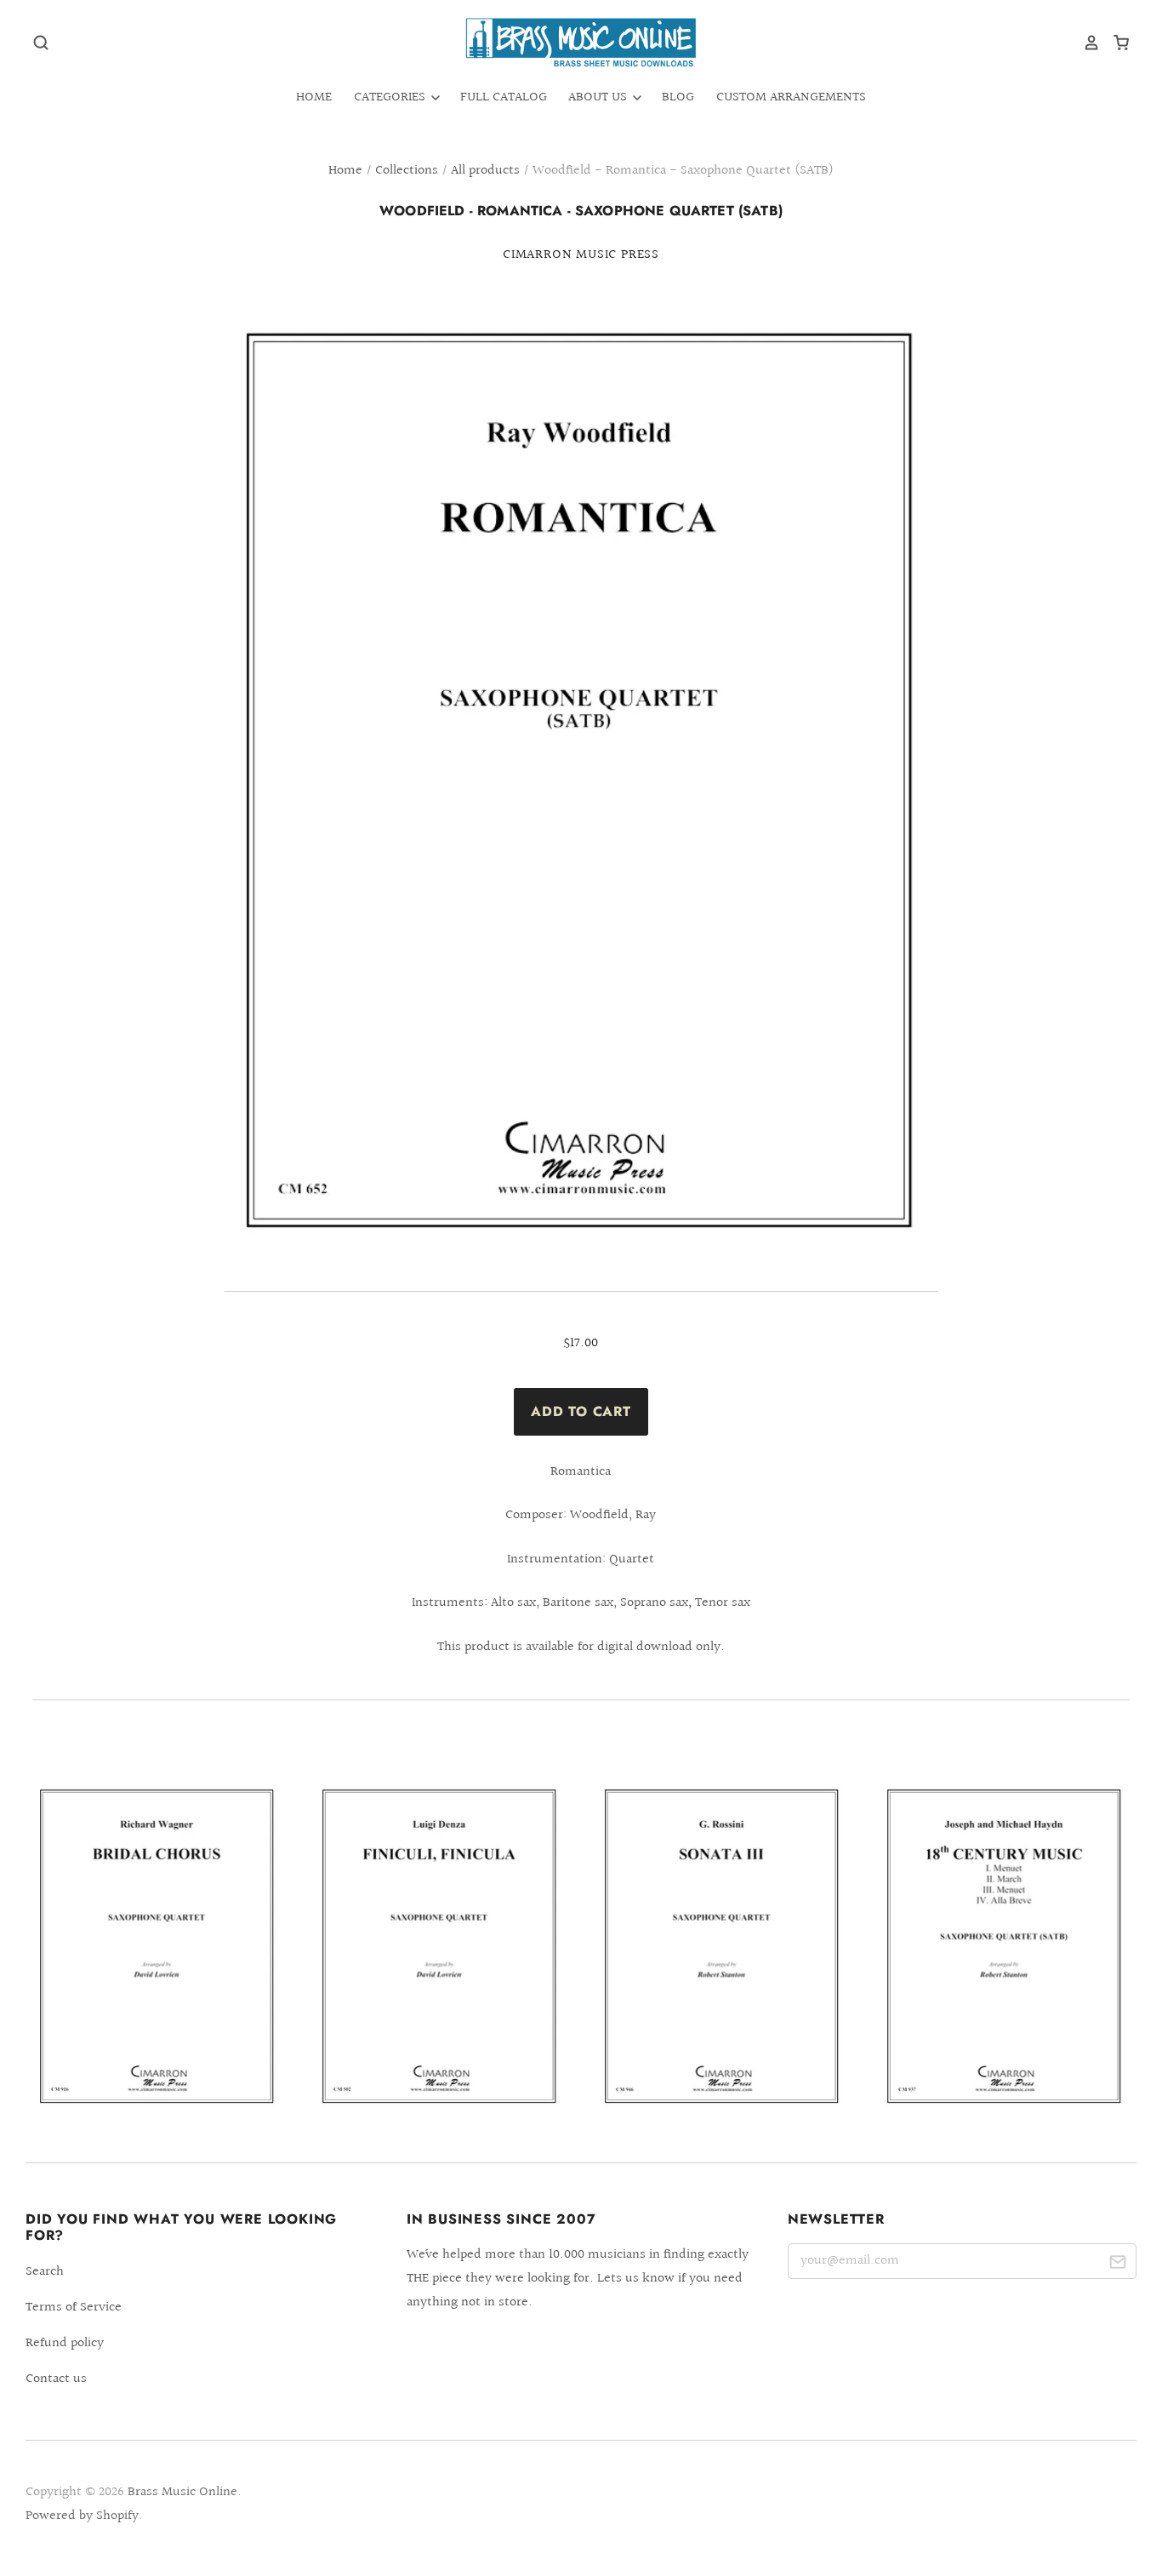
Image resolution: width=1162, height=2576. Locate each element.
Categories (391, 97)
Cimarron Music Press (581, 255)
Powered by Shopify (82, 2516)
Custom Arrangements (791, 97)
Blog (678, 97)
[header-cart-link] (1115, 43)
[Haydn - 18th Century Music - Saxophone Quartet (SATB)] (1005, 1947)
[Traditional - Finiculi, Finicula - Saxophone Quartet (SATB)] (440, 1947)
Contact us (56, 2379)
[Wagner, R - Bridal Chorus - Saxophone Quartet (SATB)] (157, 1947)
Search (45, 2272)
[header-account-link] (1085, 43)
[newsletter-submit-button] (1117, 2264)
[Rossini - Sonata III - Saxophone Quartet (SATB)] (722, 1947)
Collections (407, 171)
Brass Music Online (182, 2492)
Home (314, 97)
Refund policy (65, 2343)
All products (485, 171)
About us (599, 97)
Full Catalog (504, 97)
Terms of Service (74, 2308)
